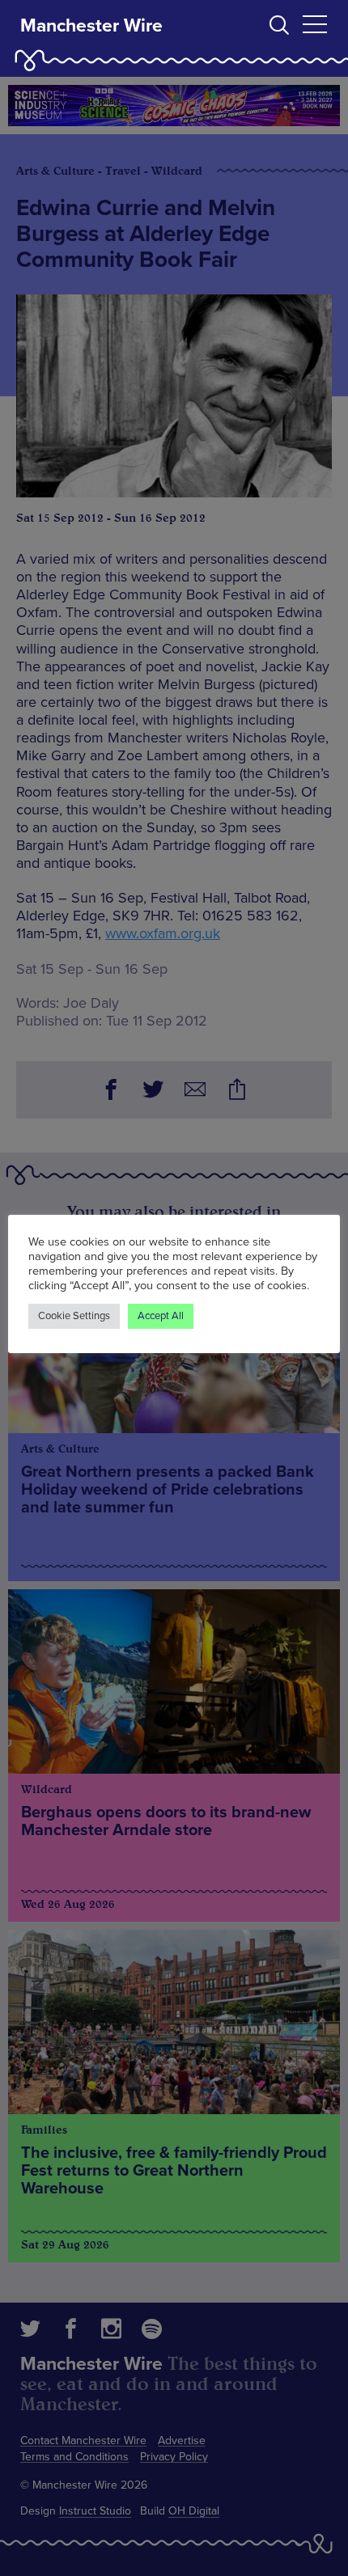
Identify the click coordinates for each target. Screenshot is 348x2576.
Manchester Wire (91, 26)
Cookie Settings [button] (74, 1316)
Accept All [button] (161, 1316)
